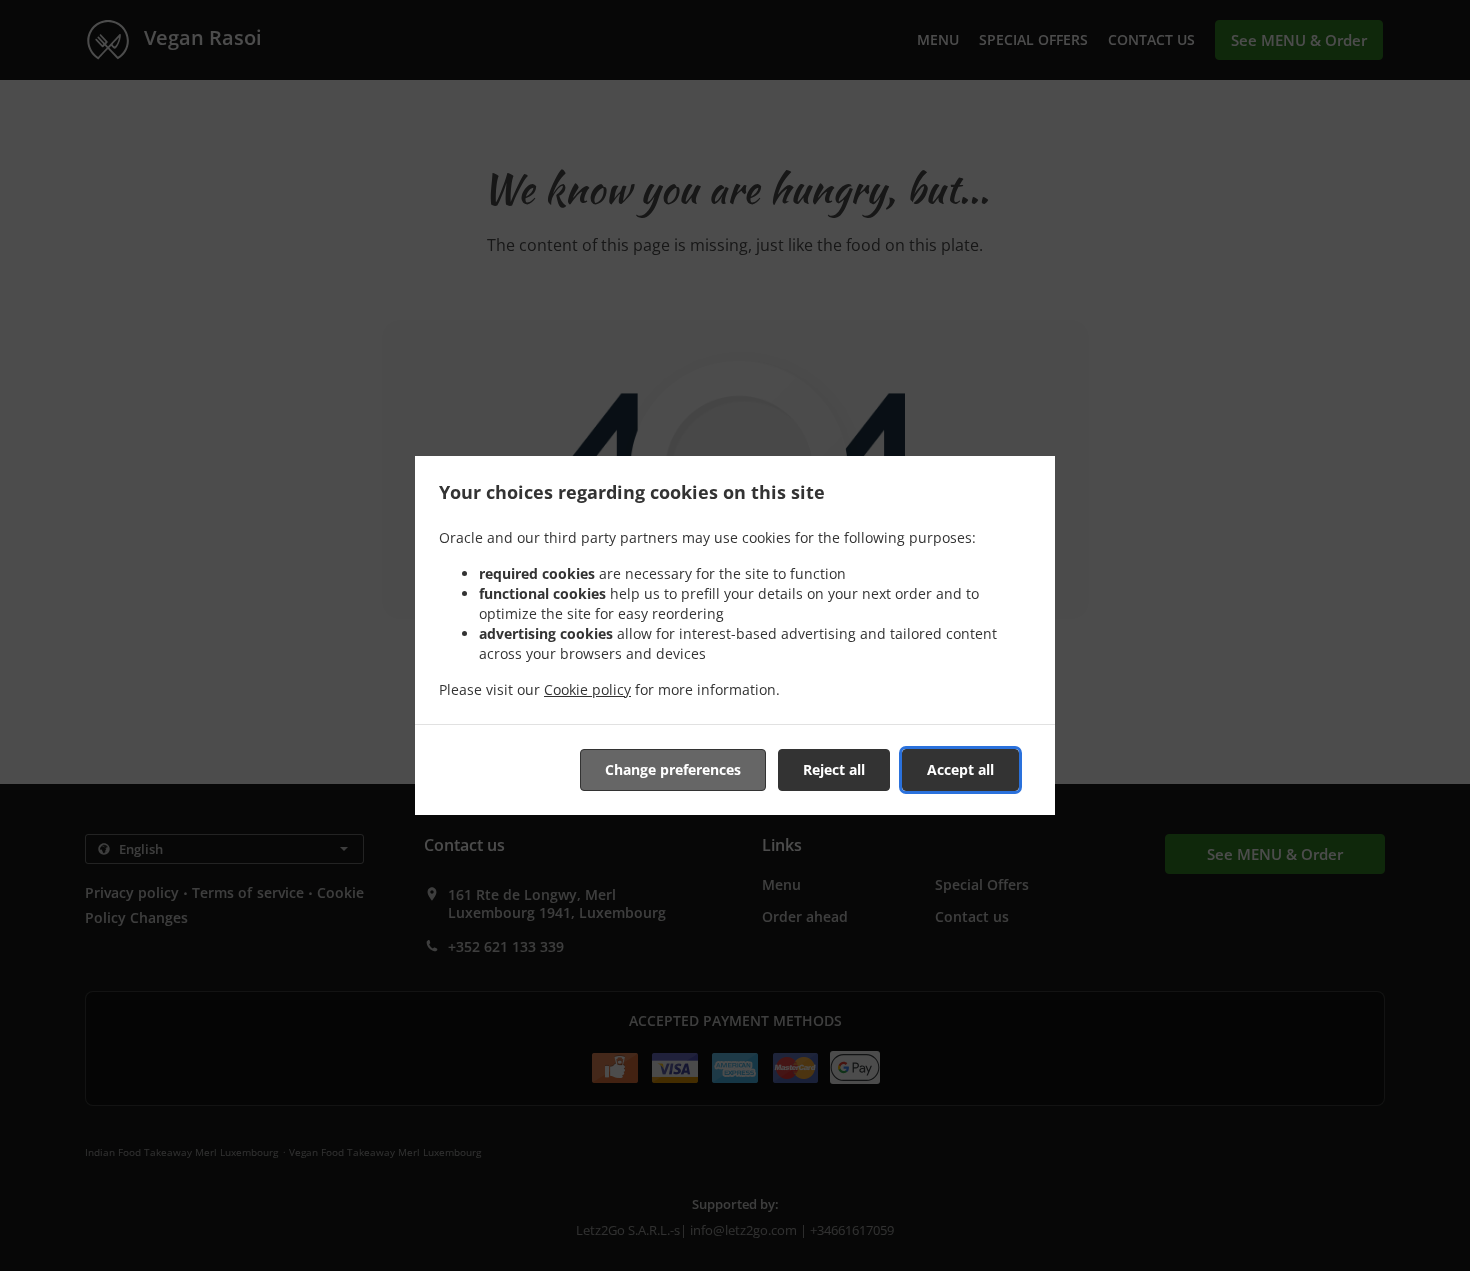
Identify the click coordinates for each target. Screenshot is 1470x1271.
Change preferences (673, 769)
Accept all (960, 769)
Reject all (834, 769)
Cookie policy (587, 689)
